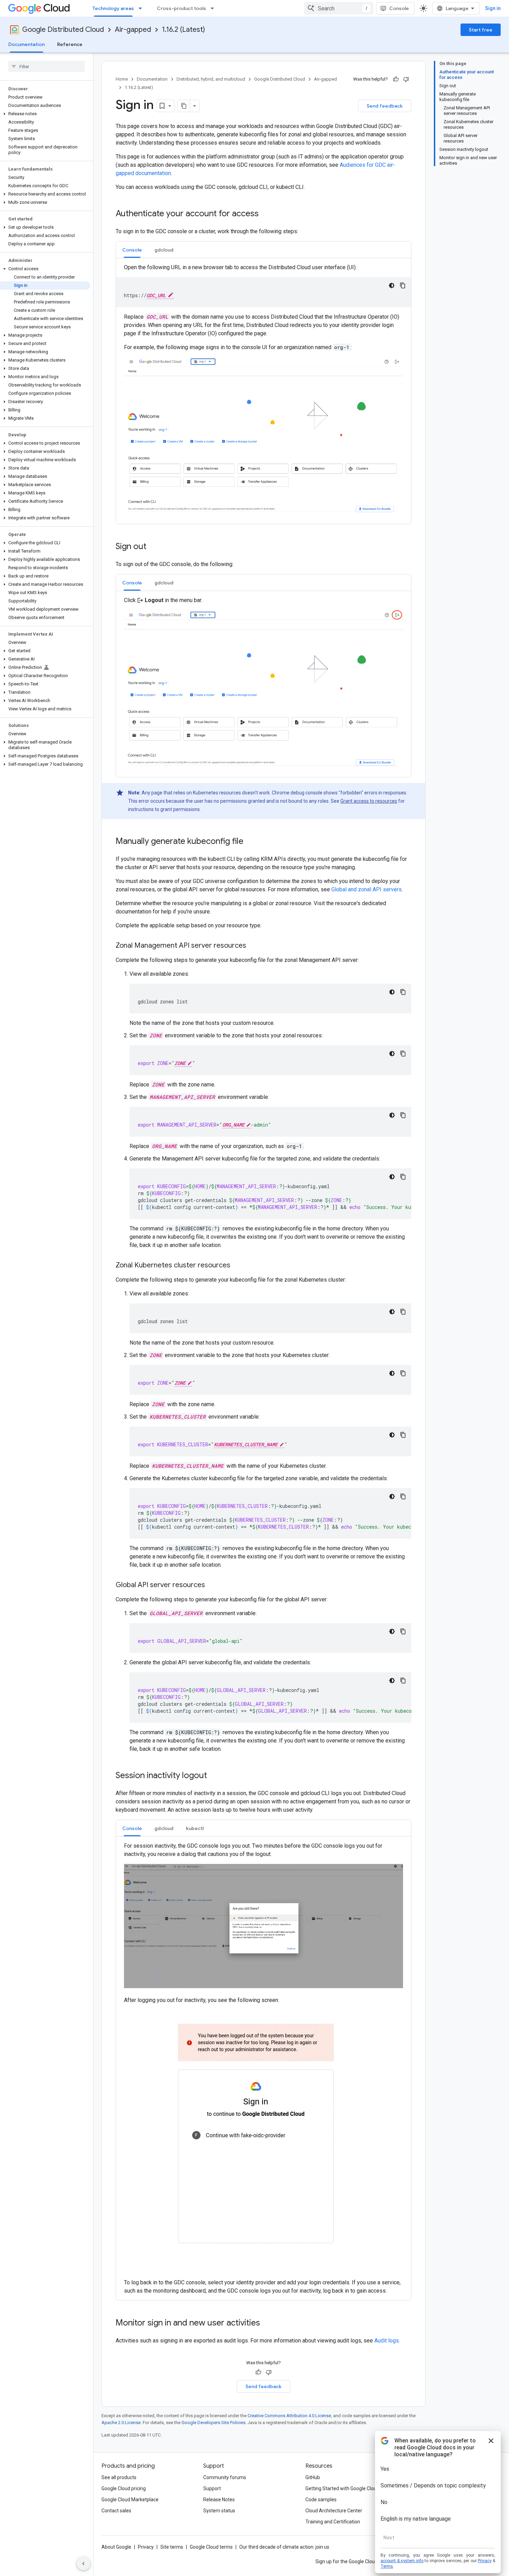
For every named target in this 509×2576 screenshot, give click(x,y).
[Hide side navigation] (83, 2564)
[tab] (132, 250)
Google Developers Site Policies (213, 2423)
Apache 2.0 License (121, 2423)
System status (219, 2511)
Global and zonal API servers (367, 889)
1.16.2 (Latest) (184, 30)
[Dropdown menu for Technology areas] (142, 8)
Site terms (172, 2547)
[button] (45, 114)
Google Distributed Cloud (63, 30)
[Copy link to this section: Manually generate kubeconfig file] (250, 842)
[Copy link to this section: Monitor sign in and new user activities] (267, 2323)
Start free (481, 30)
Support (212, 2488)
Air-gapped (133, 30)
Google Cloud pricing (124, 2488)
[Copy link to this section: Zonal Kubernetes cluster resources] (237, 1266)
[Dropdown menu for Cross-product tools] (214, 8)
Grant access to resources (369, 801)
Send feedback (385, 106)
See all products (119, 2477)
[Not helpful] (406, 79)
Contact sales (116, 2511)
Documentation (26, 44)
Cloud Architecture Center (334, 2511)
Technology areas (113, 8)
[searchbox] (47, 66)
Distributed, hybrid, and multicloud (211, 79)
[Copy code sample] (403, 285)
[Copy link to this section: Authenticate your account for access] (266, 214)
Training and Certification (333, 2522)
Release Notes (219, 2500)
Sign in (493, 8)
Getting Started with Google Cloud (342, 2488)
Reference (70, 44)
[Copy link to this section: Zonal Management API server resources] (253, 946)
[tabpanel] (264, 391)
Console (399, 8)
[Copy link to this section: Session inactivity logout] (214, 1776)
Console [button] (132, 250)
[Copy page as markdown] (184, 106)
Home (122, 79)
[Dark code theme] (392, 285)
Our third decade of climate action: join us (284, 2547)
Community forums (225, 2477)
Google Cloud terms (211, 2547)
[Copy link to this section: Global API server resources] (212, 1585)
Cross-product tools (181, 8)
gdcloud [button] (164, 250)
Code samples (321, 2500)
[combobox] (339, 8)
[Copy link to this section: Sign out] (153, 547)
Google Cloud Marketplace (130, 2500)
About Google (116, 2547)
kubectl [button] (195, 1828)
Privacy (146, 2547)
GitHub (313, 2477)
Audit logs (387, 2341)
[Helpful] (396, 79)
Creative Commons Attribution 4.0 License (289, 2416)
